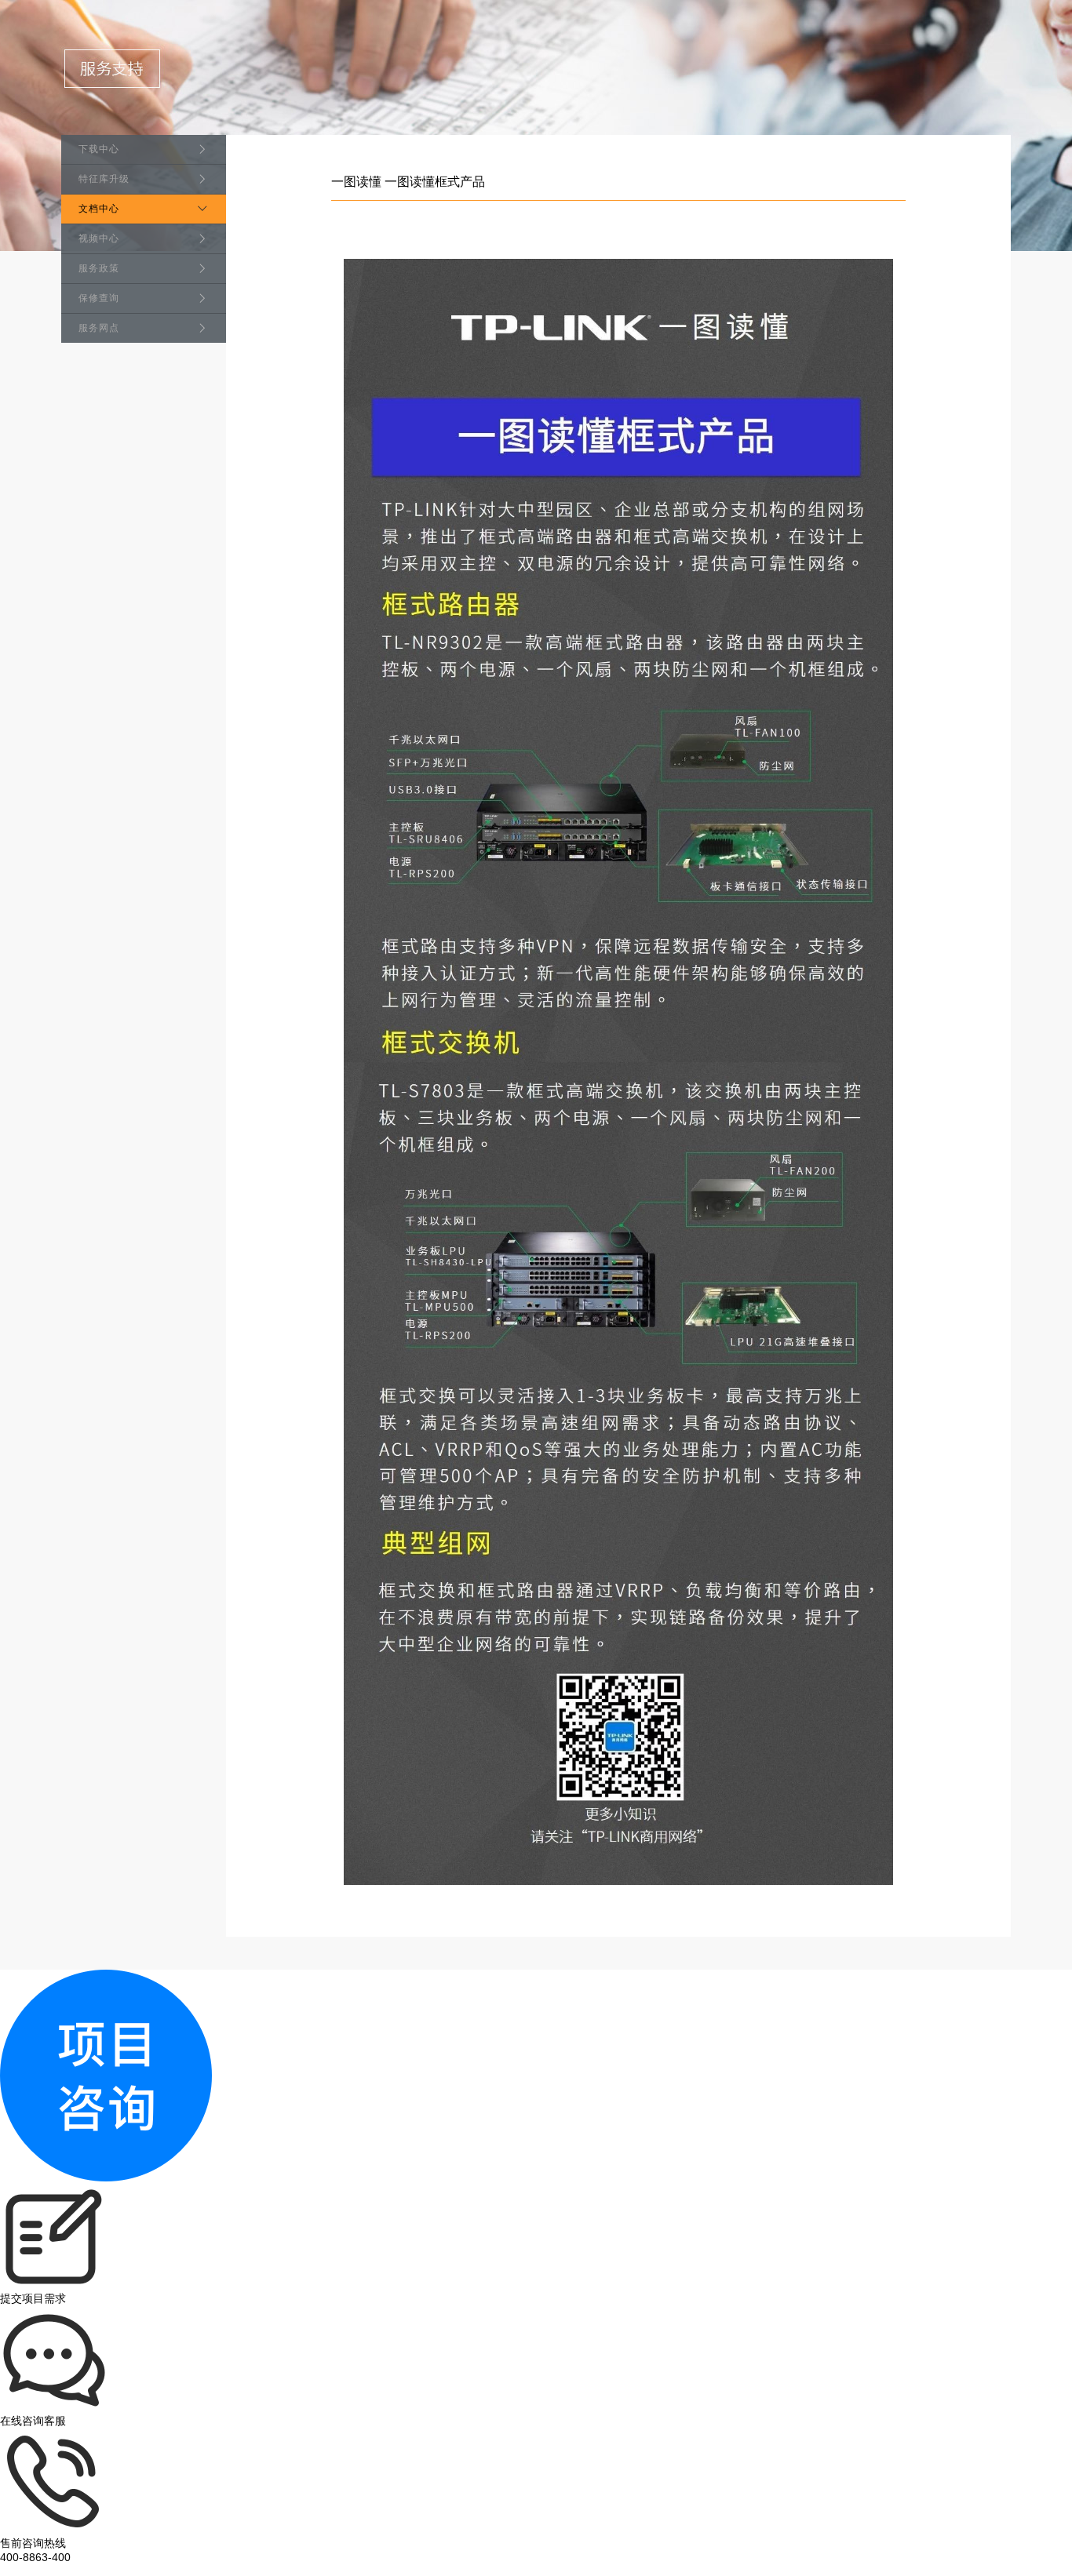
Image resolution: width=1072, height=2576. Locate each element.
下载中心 (99, 149)
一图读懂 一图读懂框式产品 (408, 182)
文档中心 (99, 209)
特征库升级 (104, 179)
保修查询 (99, 298)
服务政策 (99, 268)
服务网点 (99, 328)
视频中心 (99, 238)
